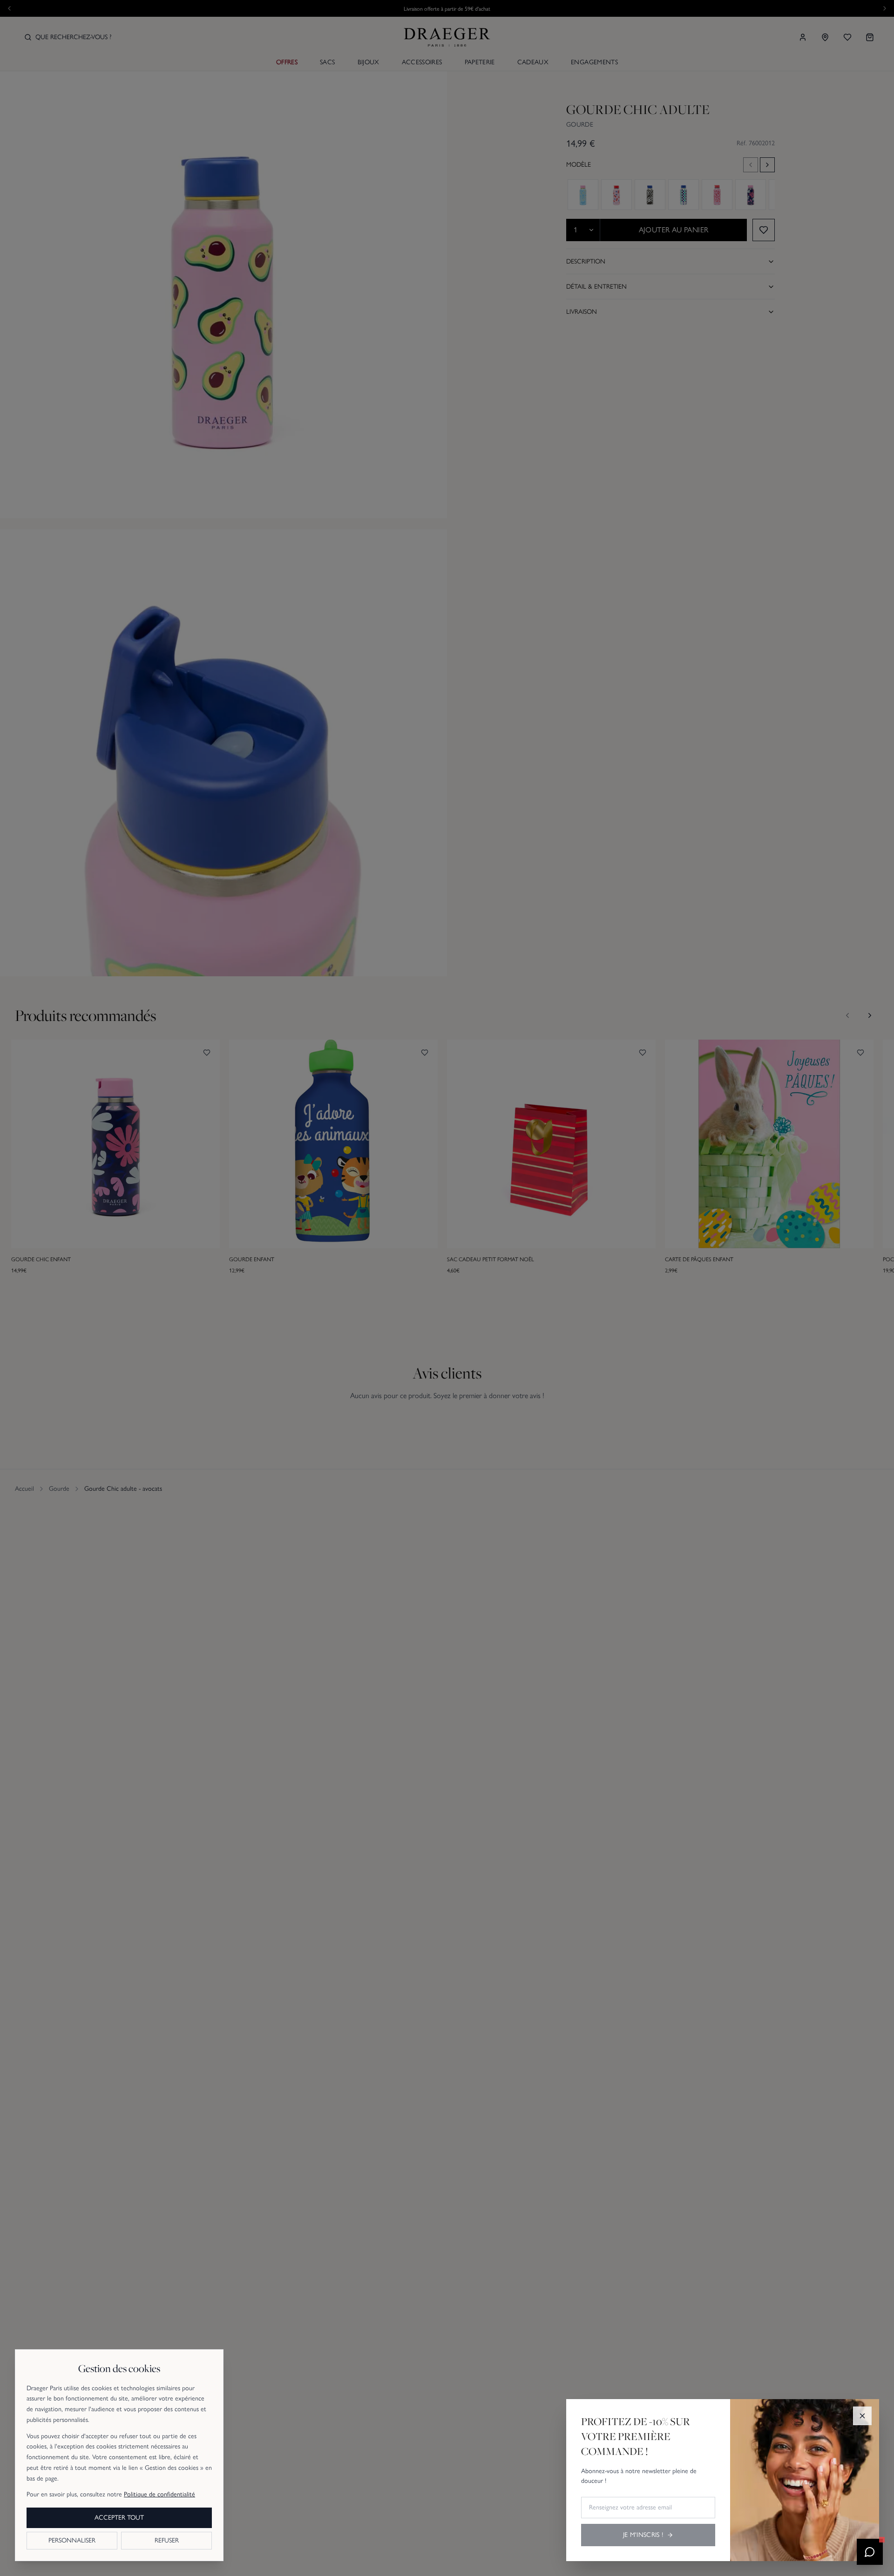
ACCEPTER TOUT (119, 2518)
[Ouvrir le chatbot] (870, 2552)
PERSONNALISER (72, 2540)
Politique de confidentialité (159, 2494)
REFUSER (167, 2540)
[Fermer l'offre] (862, 2416)
